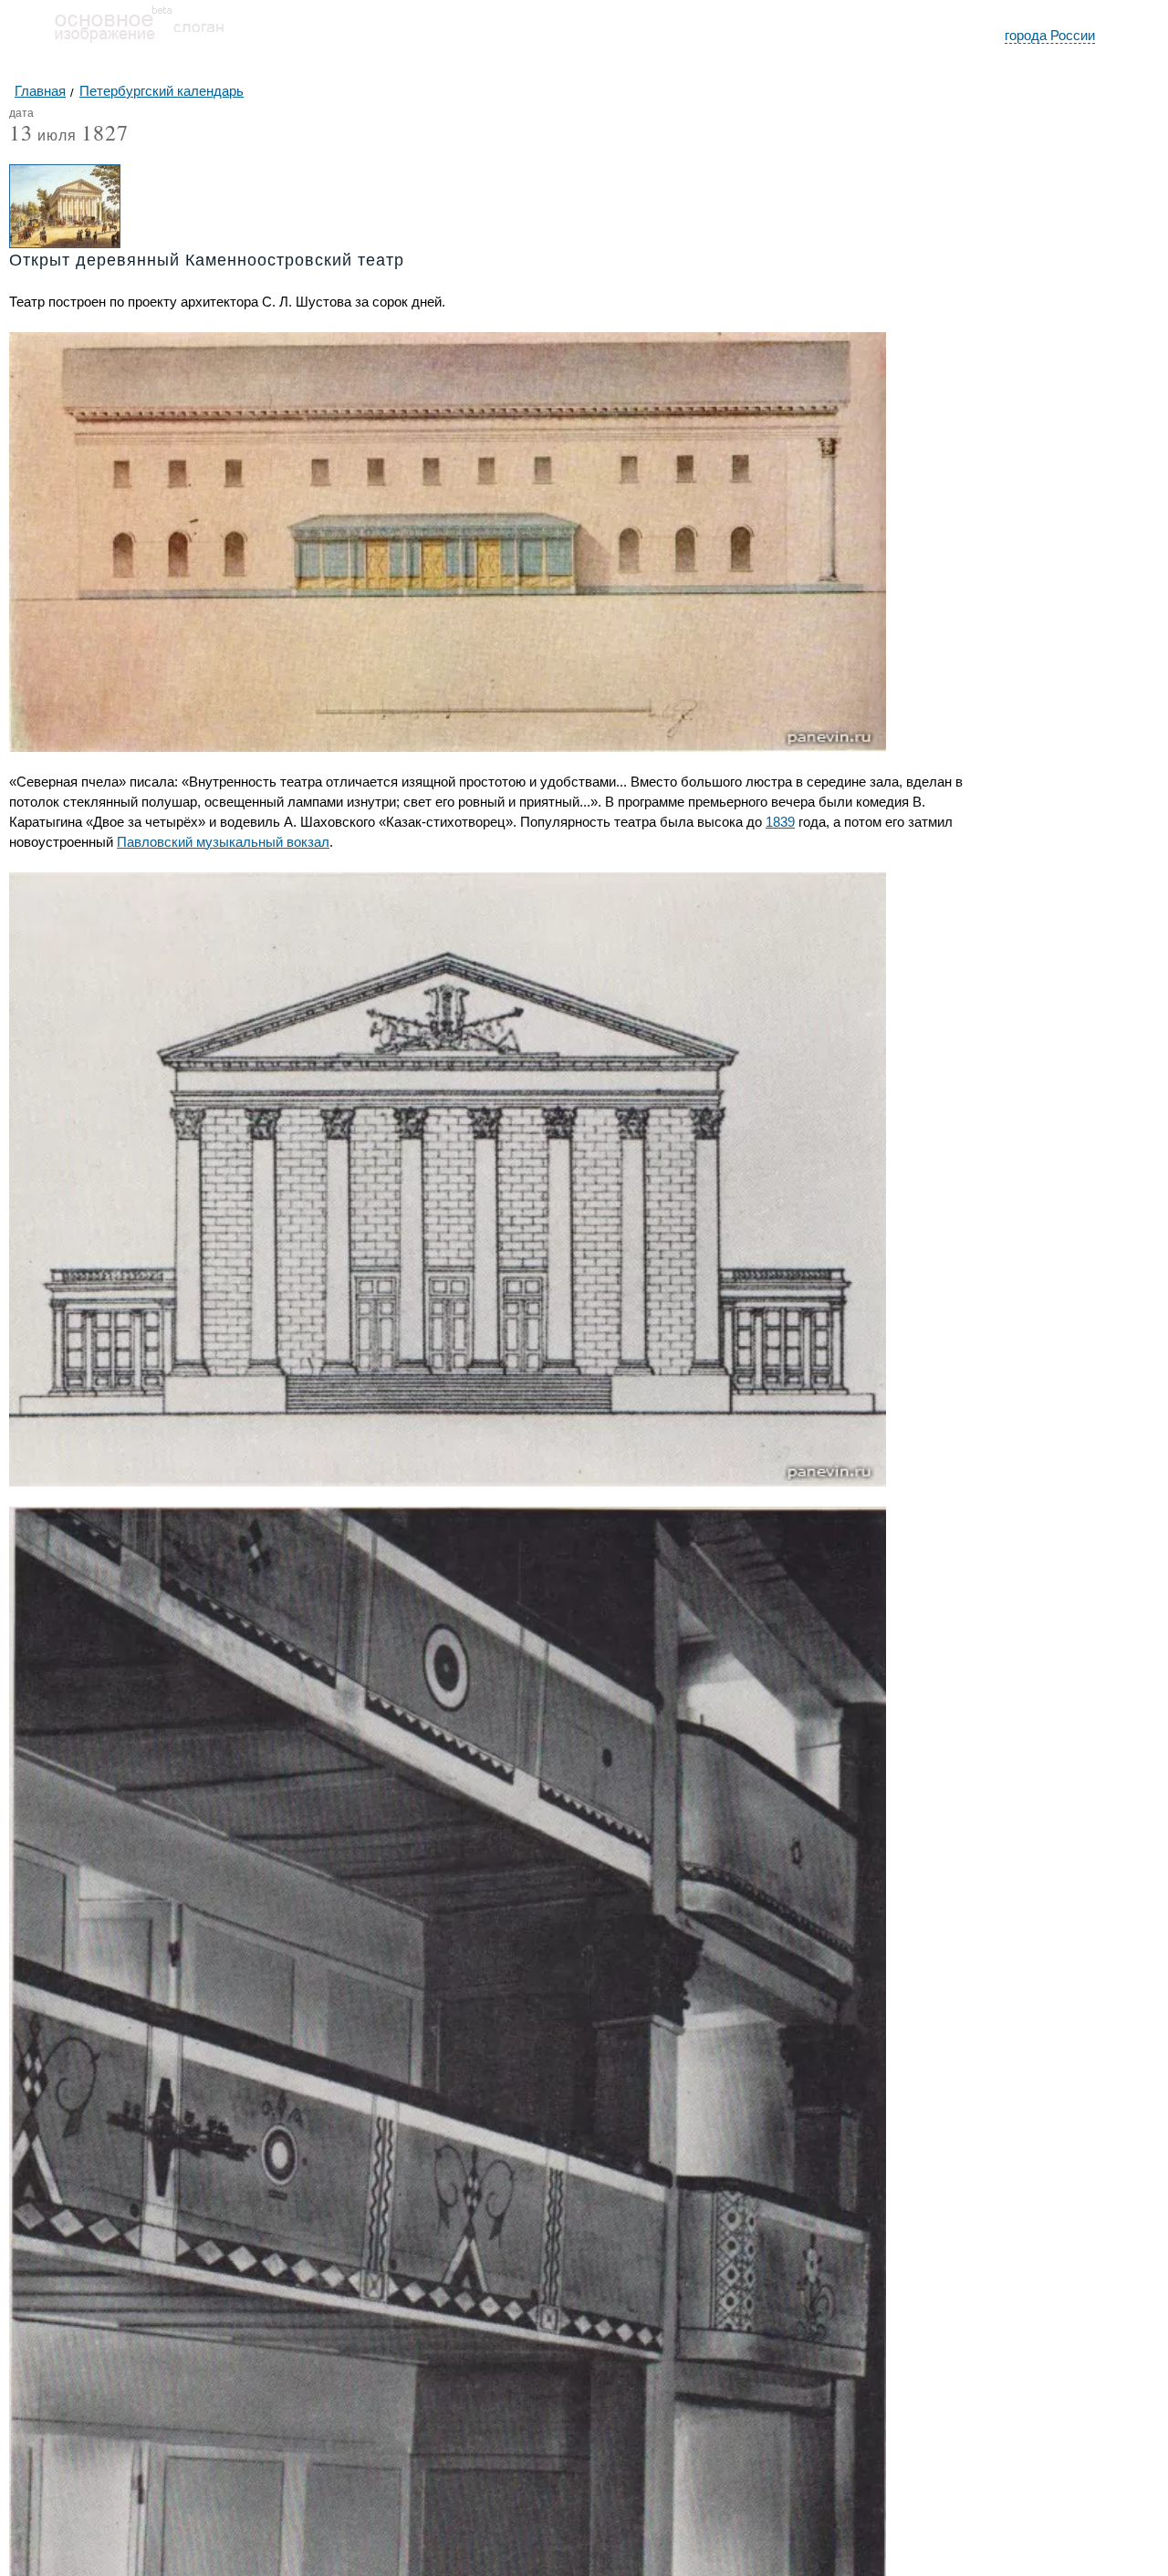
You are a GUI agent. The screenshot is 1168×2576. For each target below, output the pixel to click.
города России (1050, 35)
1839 (780, 822)
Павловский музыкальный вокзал (223, 842)
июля (43, 136)
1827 (105, 132)
